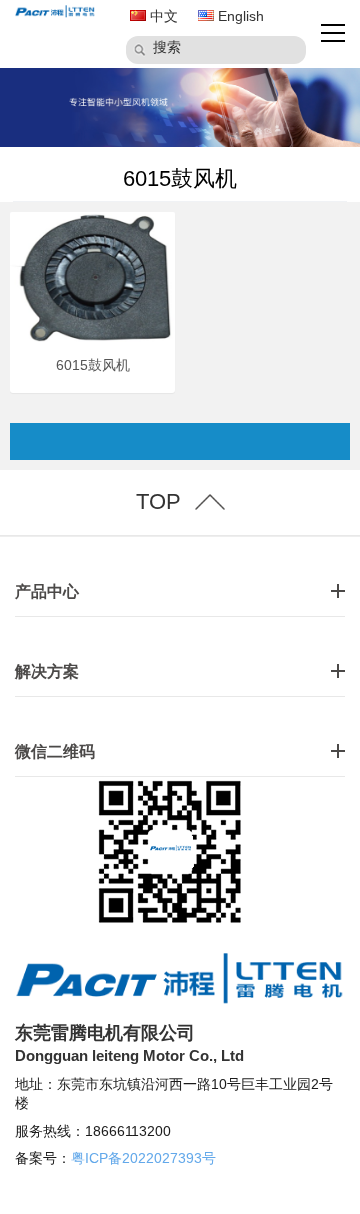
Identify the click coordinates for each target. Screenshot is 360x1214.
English (239, 16)
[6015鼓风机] (92, 277)
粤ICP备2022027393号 (143, 1158)
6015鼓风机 (180, 178)
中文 (162, 16)
